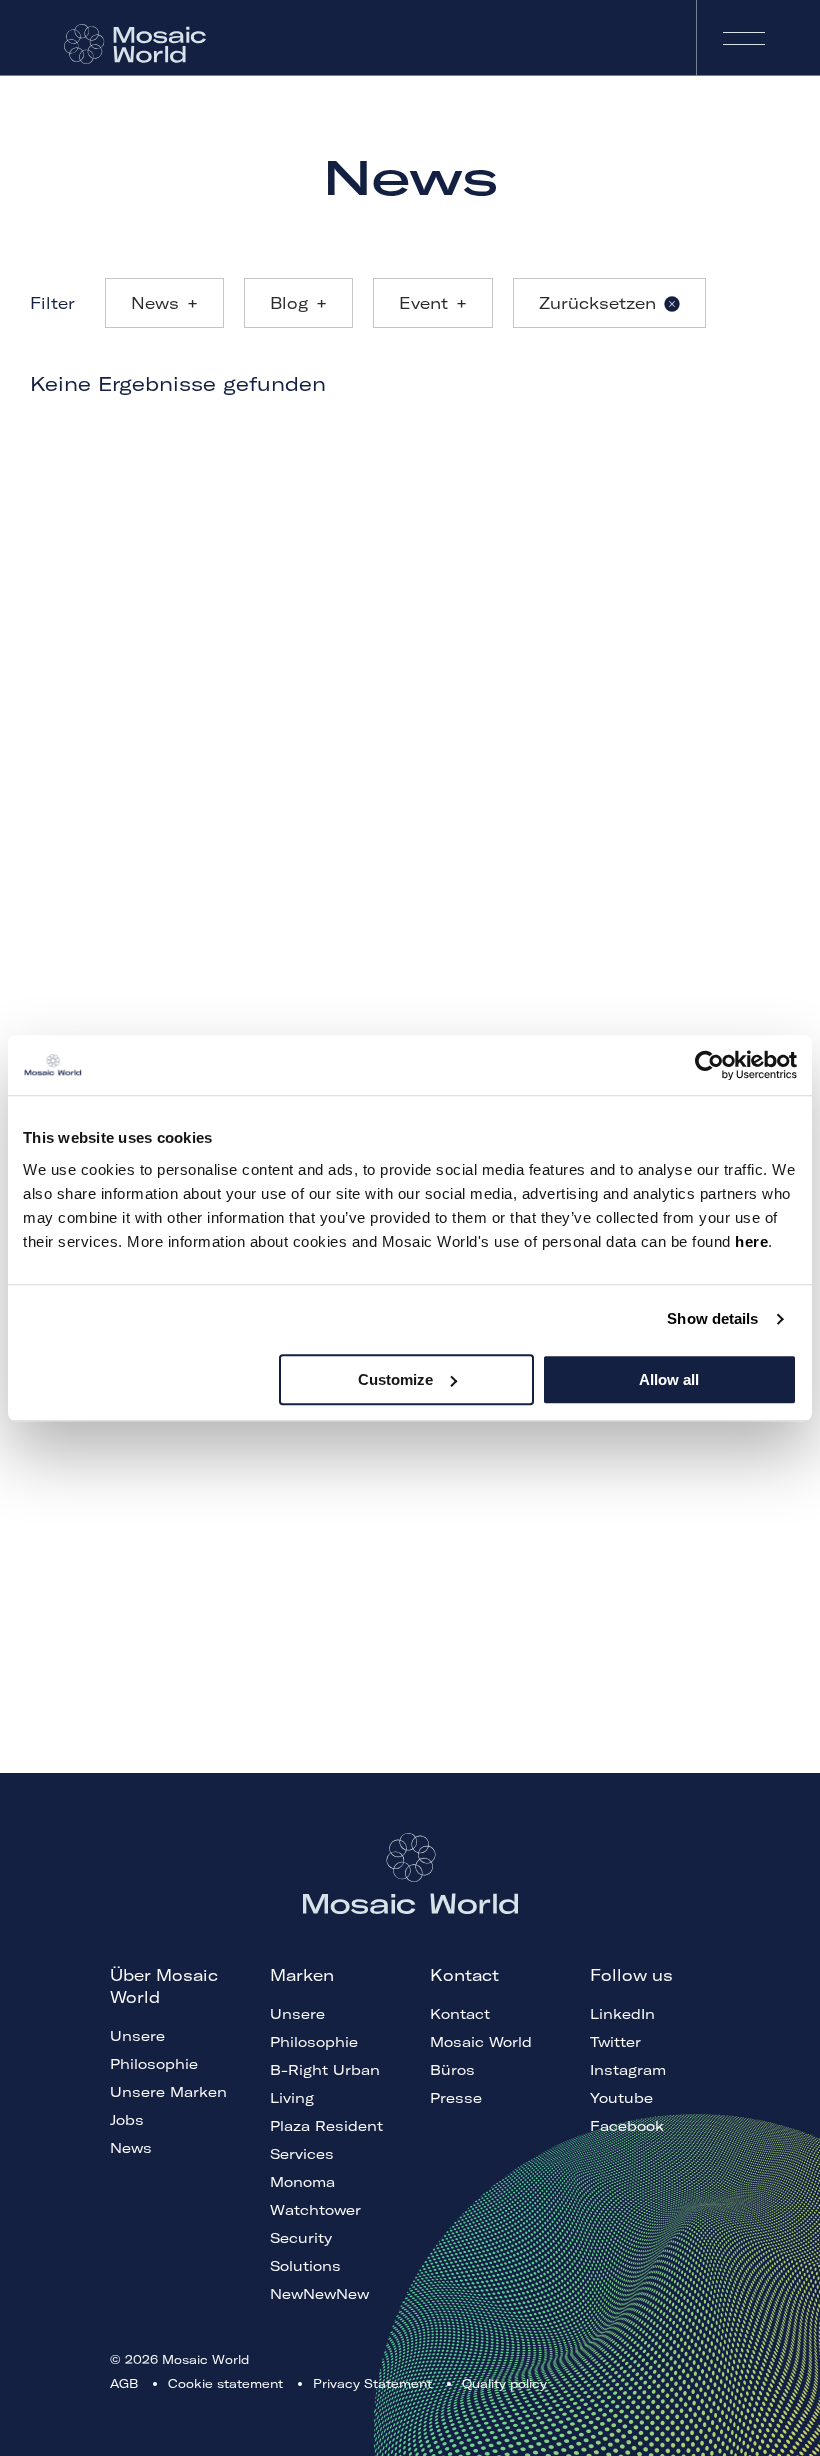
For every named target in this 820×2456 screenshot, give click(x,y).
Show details (712, 1318)
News (131, 2148)
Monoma (302, 2182)
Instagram (628, 2070)
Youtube (621, 2098)
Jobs (127, 2120)
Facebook (627, 2126)
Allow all (669, 1379)
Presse (456, 2098)
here (751, 1241)
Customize (395, 1379)
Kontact (460, 2014)
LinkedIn (622, 2014)
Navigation (743, 37)
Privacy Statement (372, 2383)
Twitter (615, 2042)
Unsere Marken (168, 2092)
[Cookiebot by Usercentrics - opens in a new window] (709, 1065)
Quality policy (504, 2383)
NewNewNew (319, 2294)
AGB (124, 2383)
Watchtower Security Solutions (315, 2238)
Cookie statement (225, 2383)
